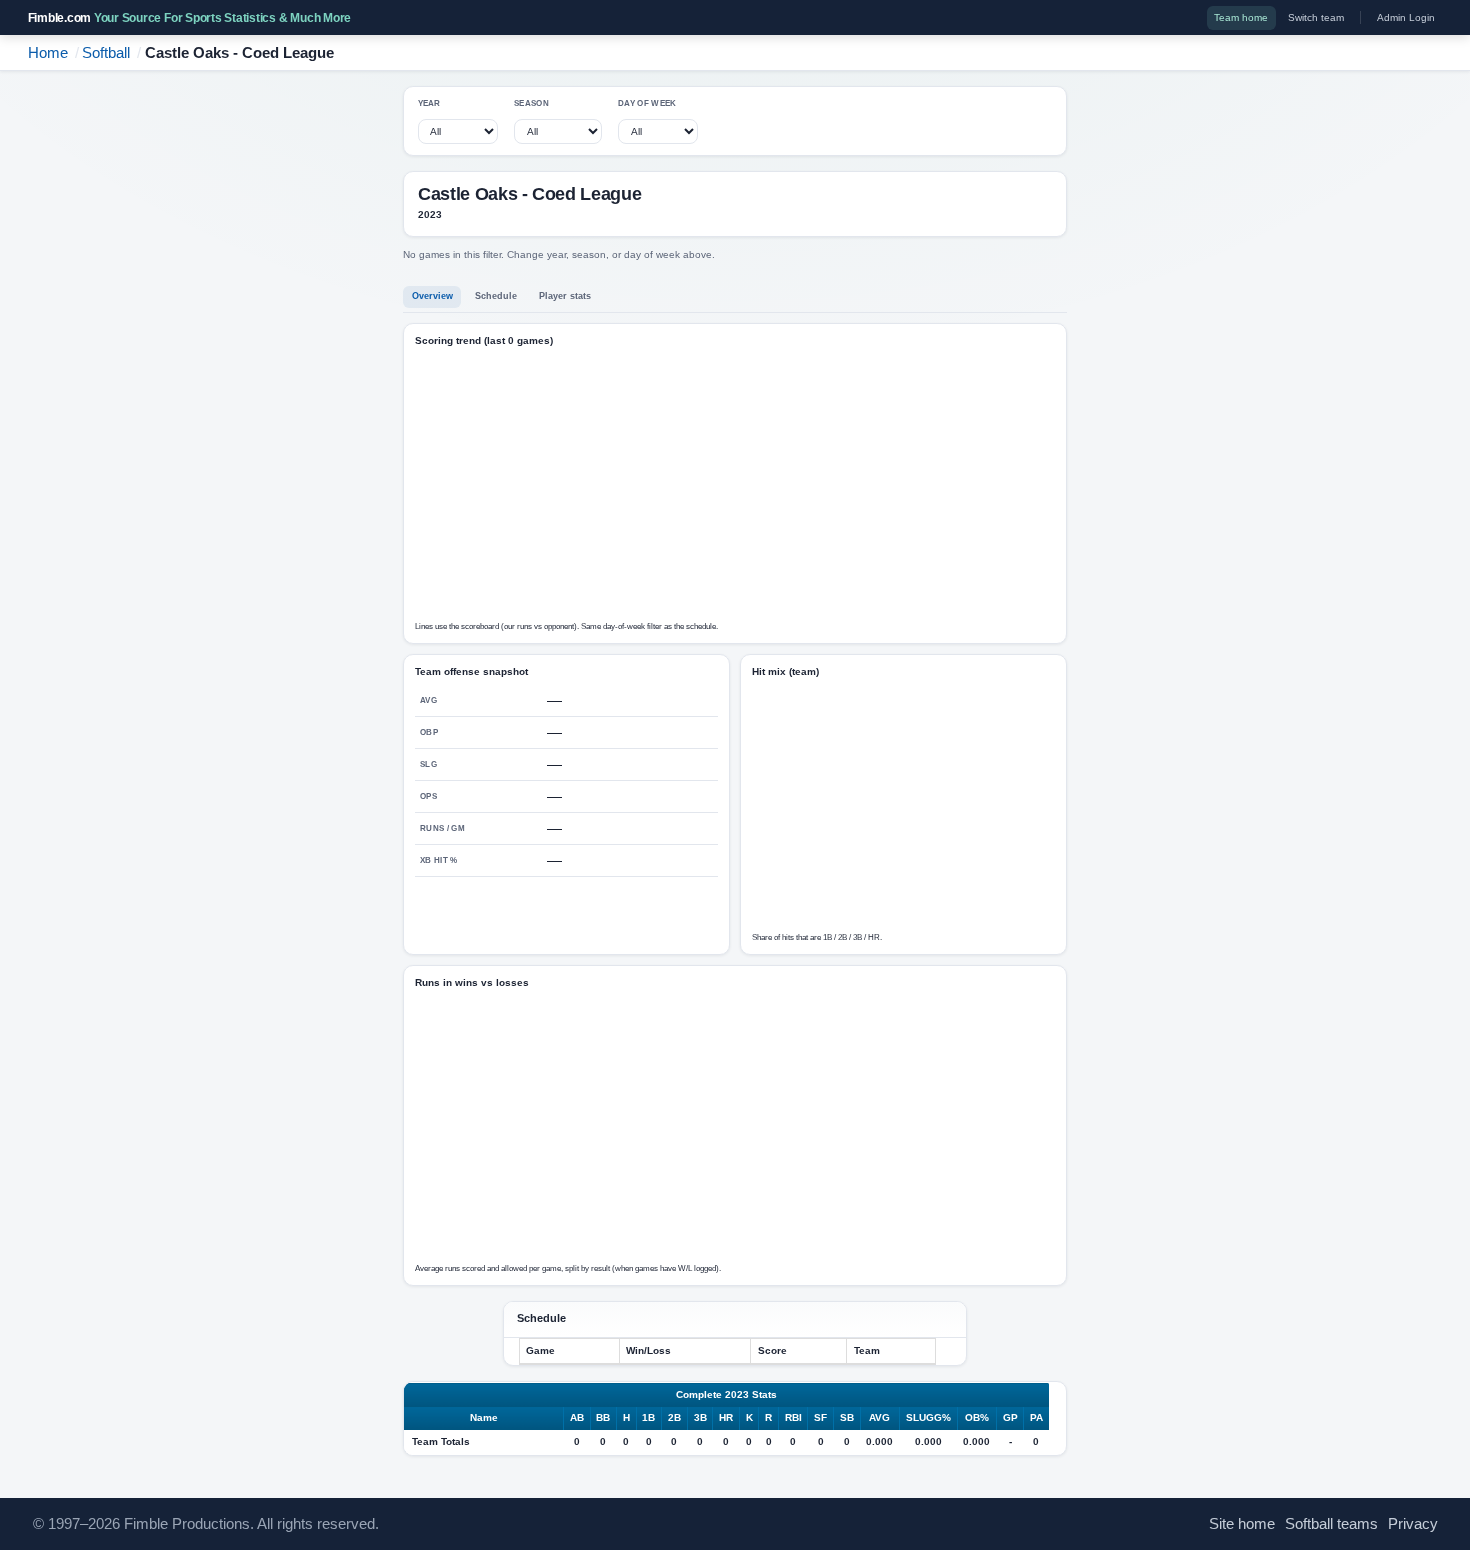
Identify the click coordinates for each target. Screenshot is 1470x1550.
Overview (432, 296)
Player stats (565, 296)
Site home (1242, 1524)
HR (726, 1417)
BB (603, 1417)
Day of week (647, 103)
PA (1036, 1417)
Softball (106, 53)
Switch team (1316, 17)
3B (700, 1417)
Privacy (1413, 1524)
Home (48, 53)
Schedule (496, 296)
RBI (793, 1417)
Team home (1241, 17)
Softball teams (1331, 1524)
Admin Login (1406, 17)
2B (674, 1417)
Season (531, 103)
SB (847, 1417)
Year (429, 103)
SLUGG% (928, 1417)
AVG (879, 1417)
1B (648, 1417)
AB (577, 1417)
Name (484, 1417)
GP (1010, 1417)
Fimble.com (190, 18)
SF (820, 1417)
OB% (977, 1417)
